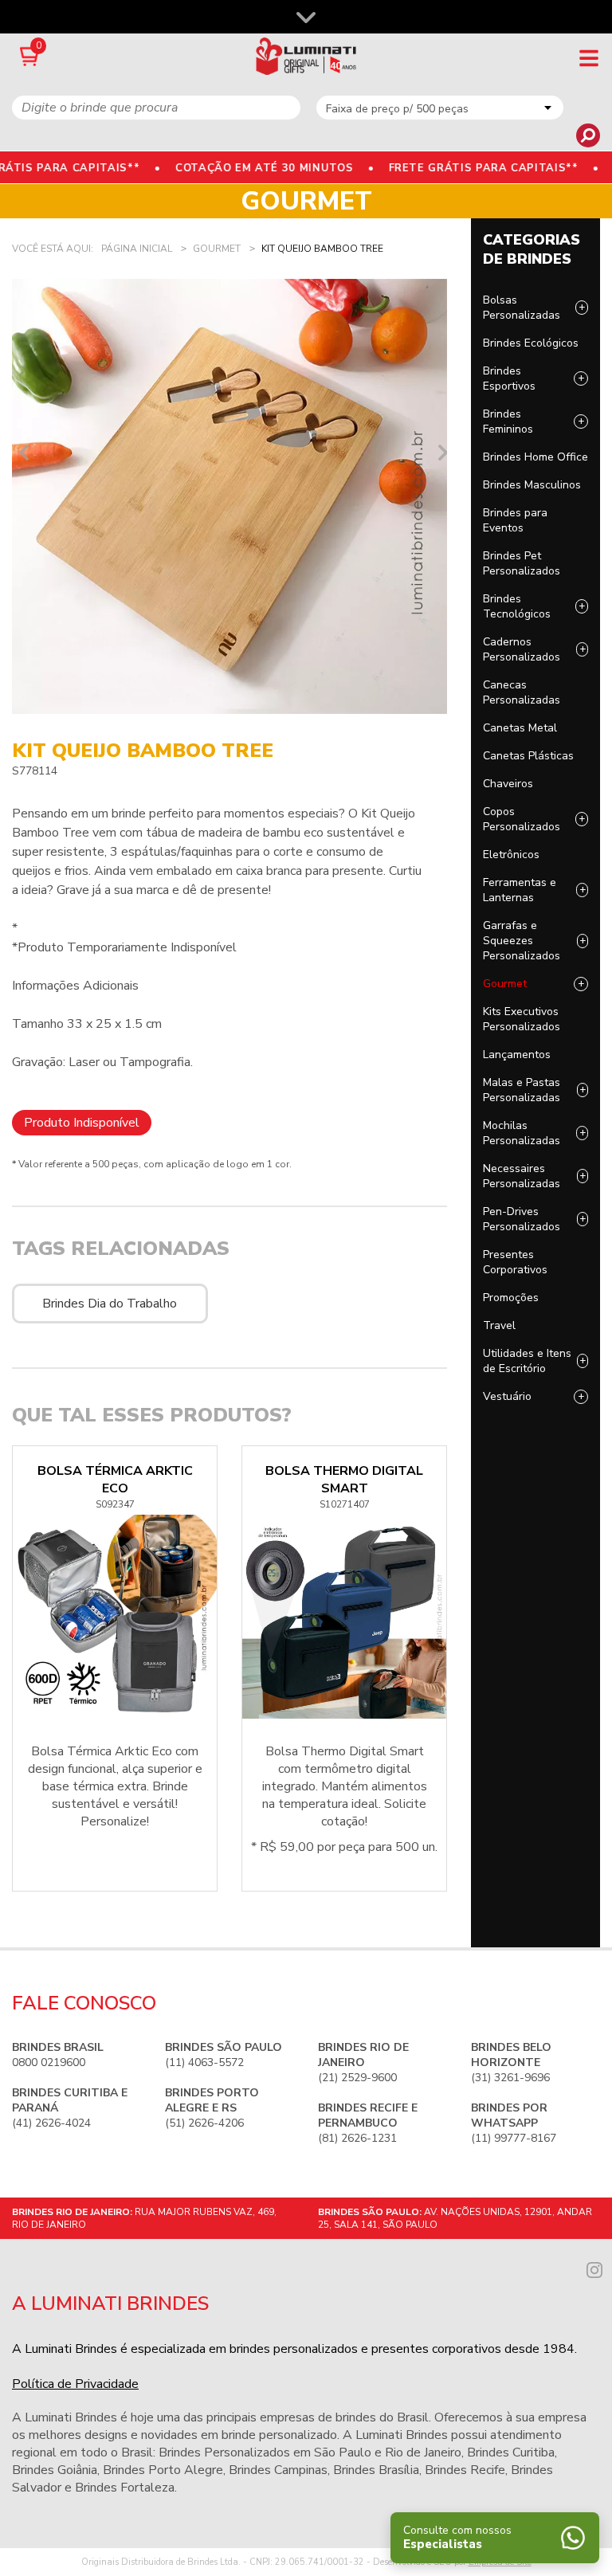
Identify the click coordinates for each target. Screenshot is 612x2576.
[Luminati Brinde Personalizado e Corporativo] (306, 56)
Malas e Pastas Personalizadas (522, 1090)
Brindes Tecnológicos (517, 606)
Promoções (511, 1298)
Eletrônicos (511, 855)
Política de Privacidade (75, 2384)
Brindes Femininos (508, 421)
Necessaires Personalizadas (522, 1176)
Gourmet (505, 984)
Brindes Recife (465, 2470)
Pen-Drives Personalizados (522, 1219)
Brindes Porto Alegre (163, 2470)
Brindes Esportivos (509, 378)
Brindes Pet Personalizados (522, 563)
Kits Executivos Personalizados (522, 1019)
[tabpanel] (229, 496)
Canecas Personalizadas (522, 692)
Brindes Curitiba (511, 2452)
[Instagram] (594, 2268)
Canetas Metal (520, 728)
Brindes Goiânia (55, 2470)
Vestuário (507, 1396)
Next (439, 453)
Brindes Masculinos (532, 485)
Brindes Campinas (278, 2470)
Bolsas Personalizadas (522, 308)
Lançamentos (517, 1055)
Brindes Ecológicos (531, 343)
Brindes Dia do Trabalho (110, 1304)
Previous (20, 453)
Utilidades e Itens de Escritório (527, 1361)
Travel (499, 1325)
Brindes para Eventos (515, 520)
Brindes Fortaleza (125, 2488)
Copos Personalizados (522, 819)
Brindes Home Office (535, 457)
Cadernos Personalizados (522, 649)
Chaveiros (508, 784)
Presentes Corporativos (515, 1262)
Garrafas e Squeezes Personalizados (522, 941)
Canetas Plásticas (528, 756)
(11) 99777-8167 (514, 2123)
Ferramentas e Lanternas (520, 890)
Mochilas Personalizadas (522, 1133)
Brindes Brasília (376, 2470)
